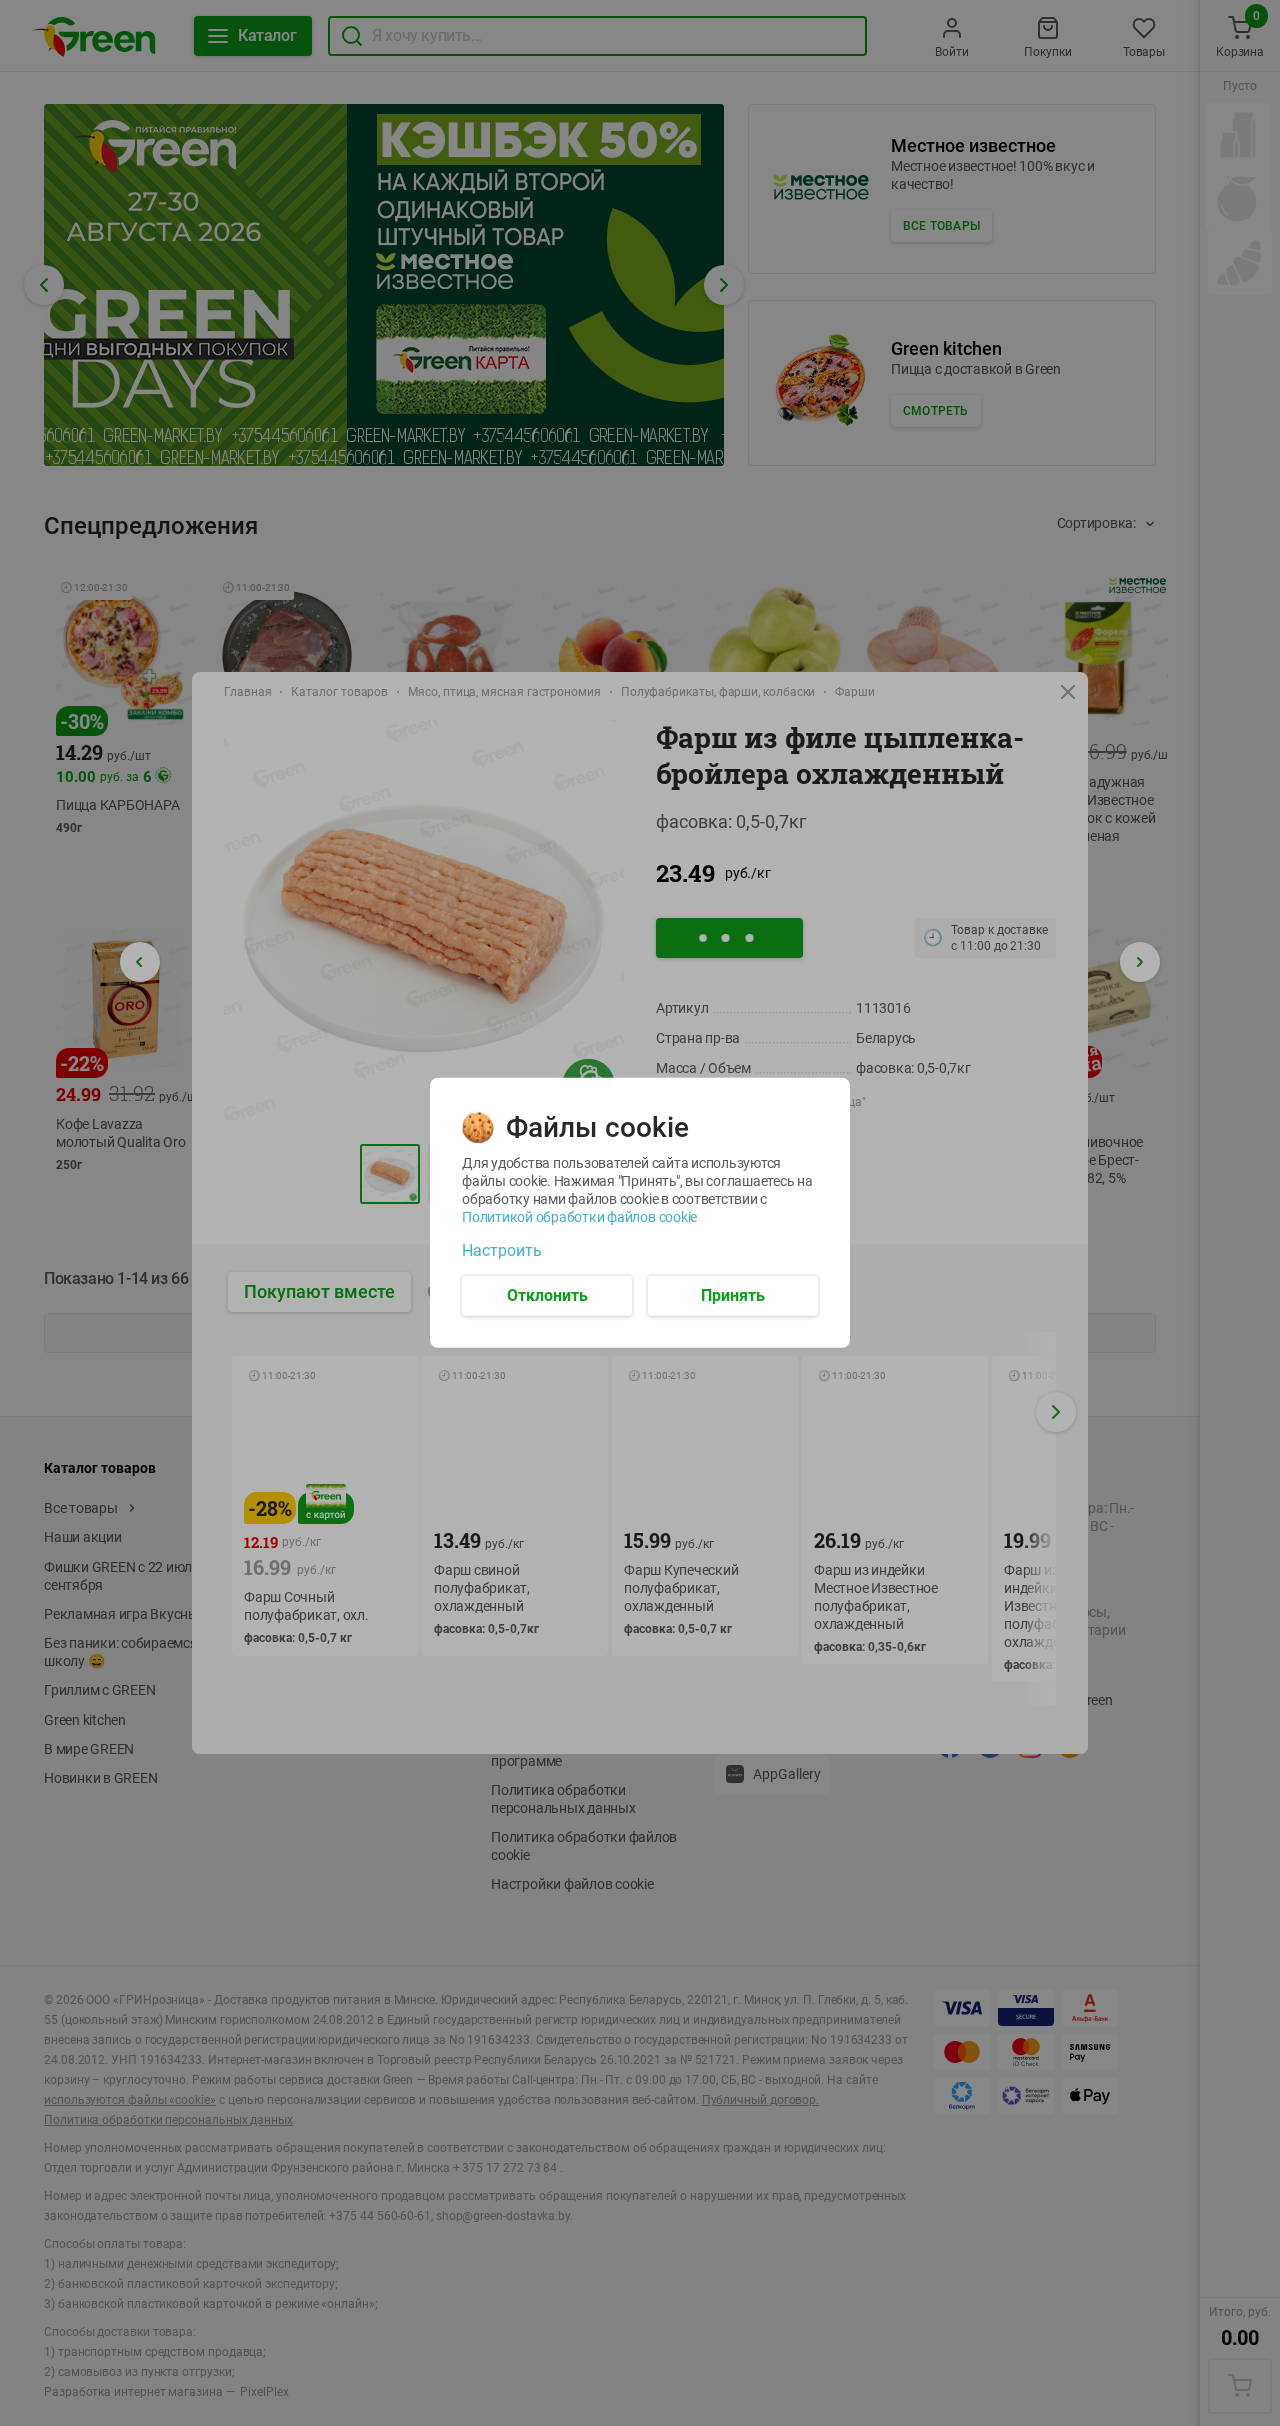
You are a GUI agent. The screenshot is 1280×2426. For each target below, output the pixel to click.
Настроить (502, 1251)
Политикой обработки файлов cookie (579, 1217)
